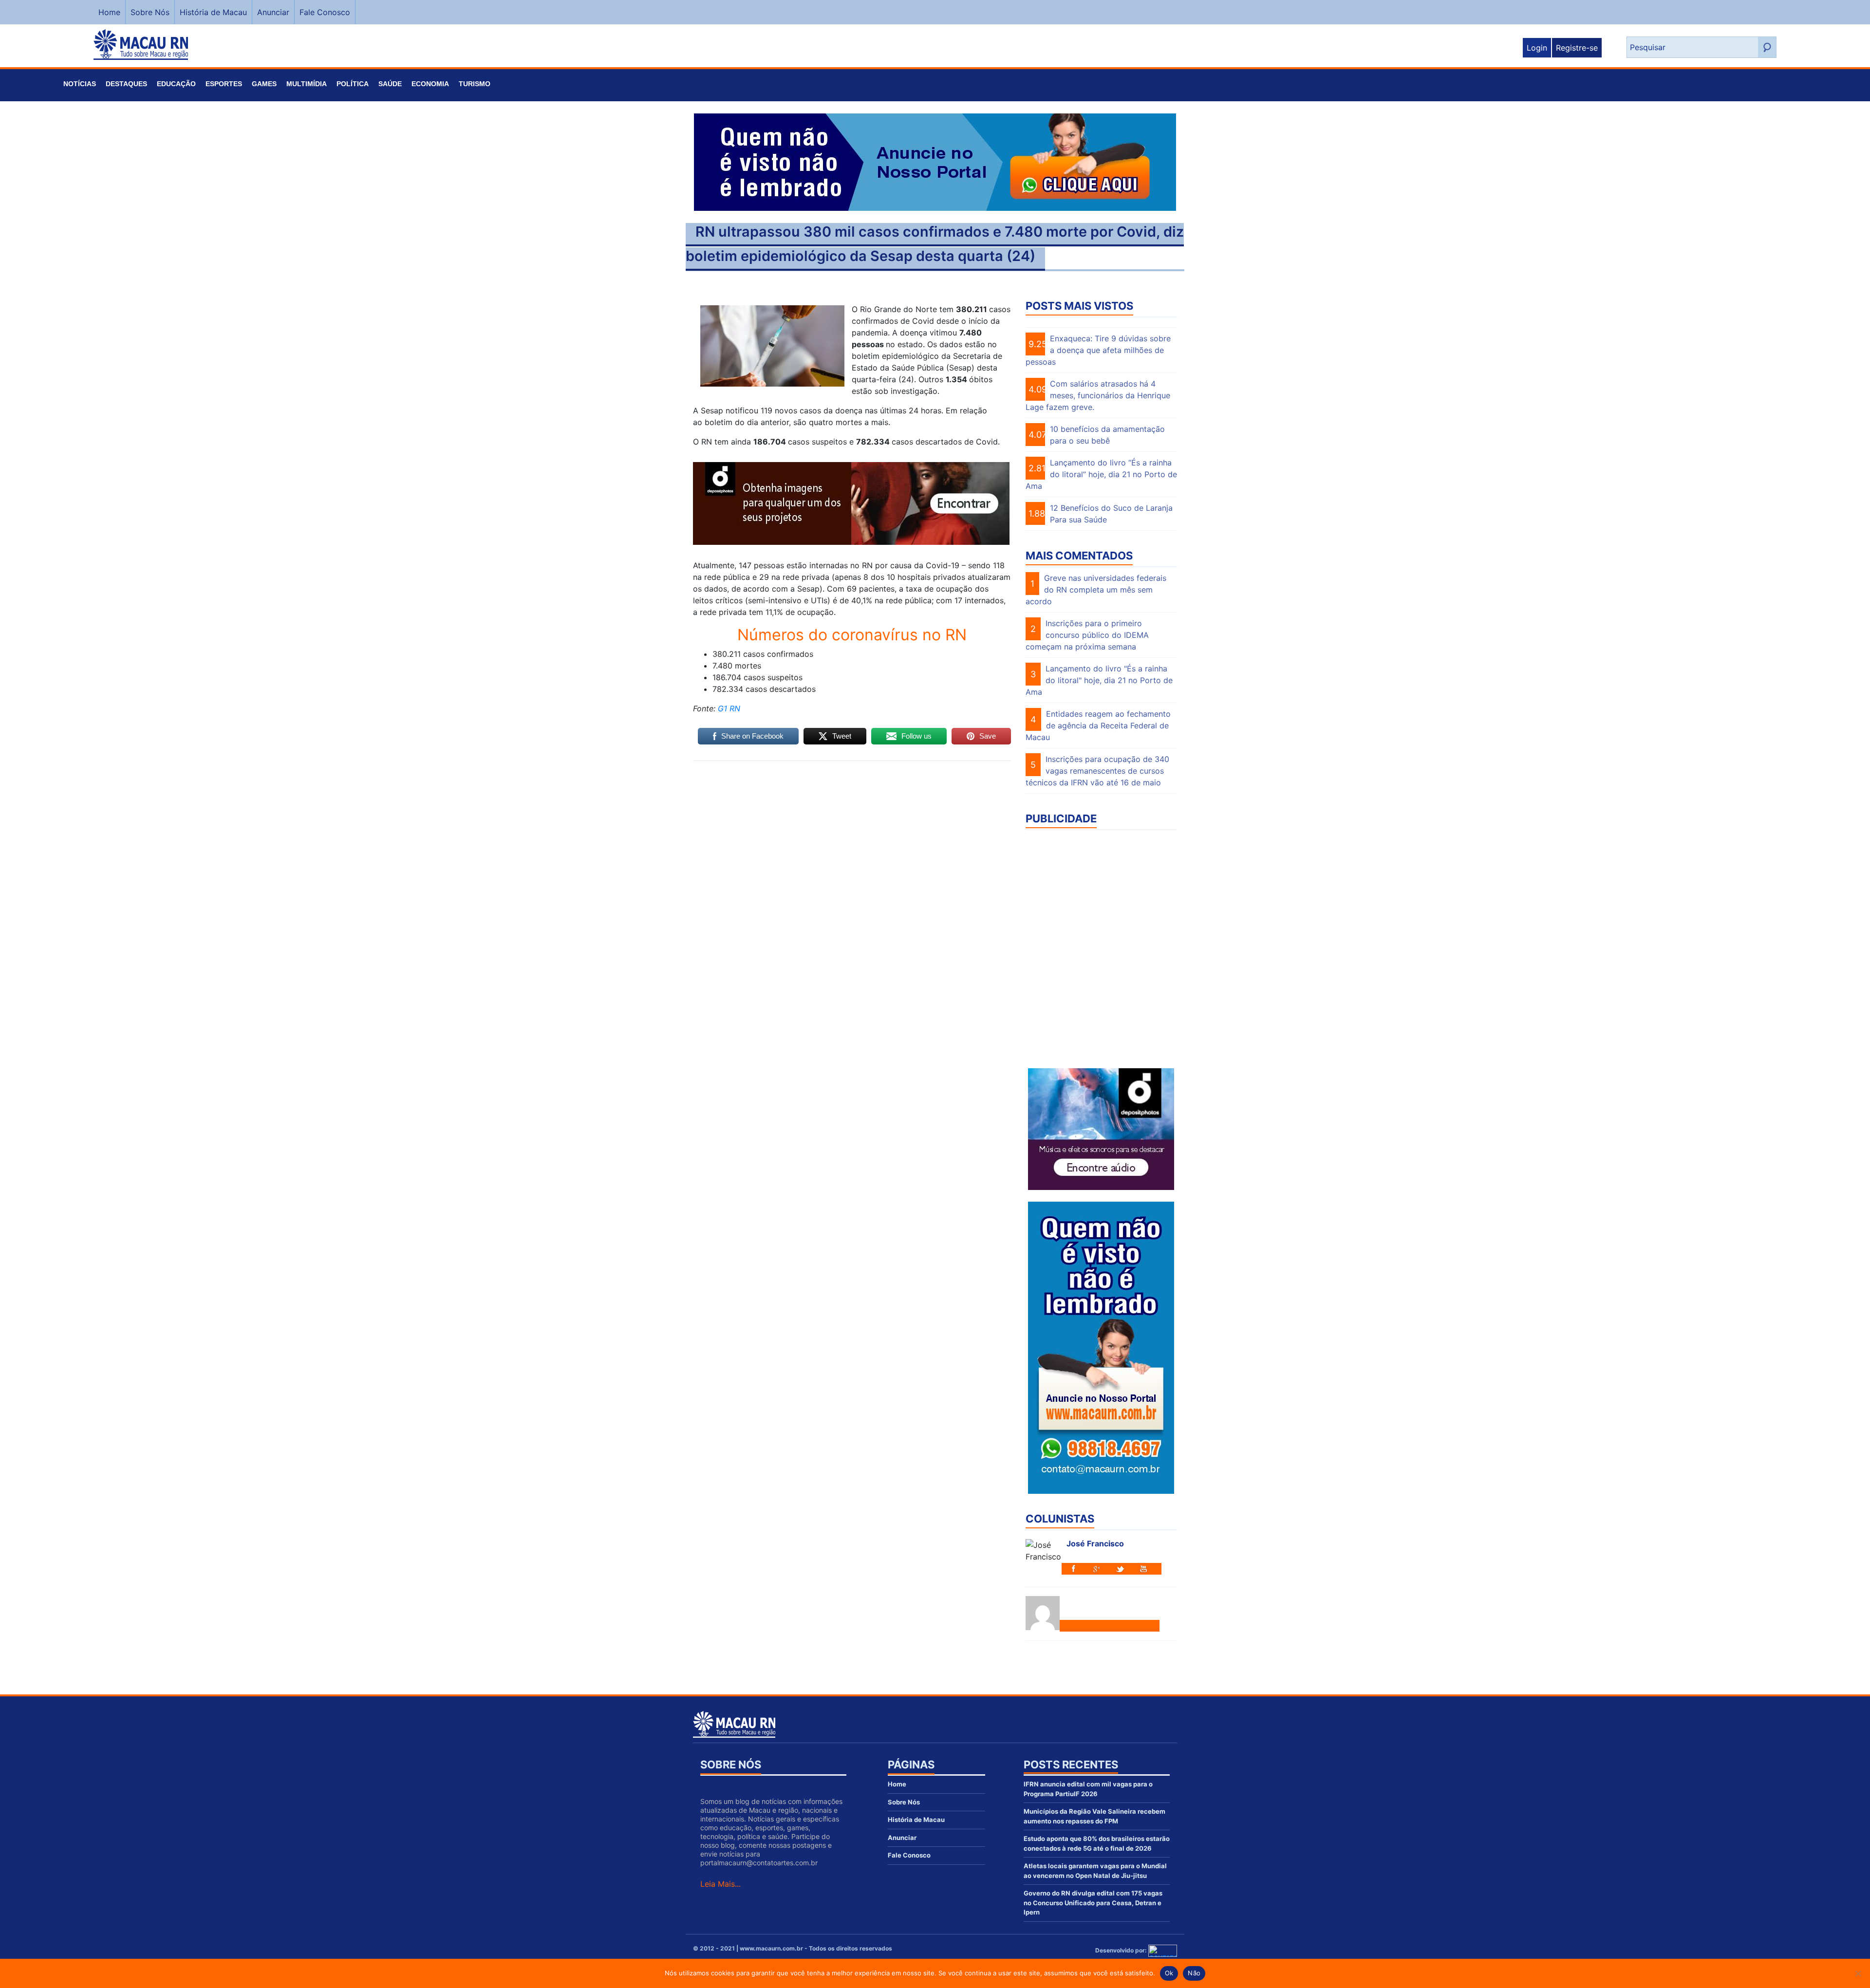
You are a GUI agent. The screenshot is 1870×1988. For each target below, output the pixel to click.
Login (1537, 48)
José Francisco (1095, 1543)
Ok (1169, 1973)
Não (1194, 1973)
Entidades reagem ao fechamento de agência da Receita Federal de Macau (1098, 725)
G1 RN (728, 708)
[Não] (1858, 1973)
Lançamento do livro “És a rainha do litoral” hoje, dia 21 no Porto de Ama (1101, 474)
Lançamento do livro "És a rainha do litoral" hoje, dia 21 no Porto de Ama (1099, 680)
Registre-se (1577, 48)
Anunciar (273, 12)
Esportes (224, 84)
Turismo (475, 84)
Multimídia (307, 84)
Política (353, 84)
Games (264, 84)
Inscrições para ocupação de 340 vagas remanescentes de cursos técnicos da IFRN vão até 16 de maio (1097, 771)
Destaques (126, 84)
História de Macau (213, 12)
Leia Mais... (720, 1884)
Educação (176, 84)
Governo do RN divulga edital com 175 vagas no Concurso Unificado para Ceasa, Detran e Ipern (1093, 1903)
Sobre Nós (150, 12)
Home (109, 12)
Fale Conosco (325, 12)
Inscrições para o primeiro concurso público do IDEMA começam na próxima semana (1087, 635)
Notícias (80, 84)
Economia (430, 84)
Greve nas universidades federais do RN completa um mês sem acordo (1096, 590)
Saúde (390, 84)
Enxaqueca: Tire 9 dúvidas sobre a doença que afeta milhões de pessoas (1098, 350)
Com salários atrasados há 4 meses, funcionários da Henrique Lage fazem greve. (1098, 395)
